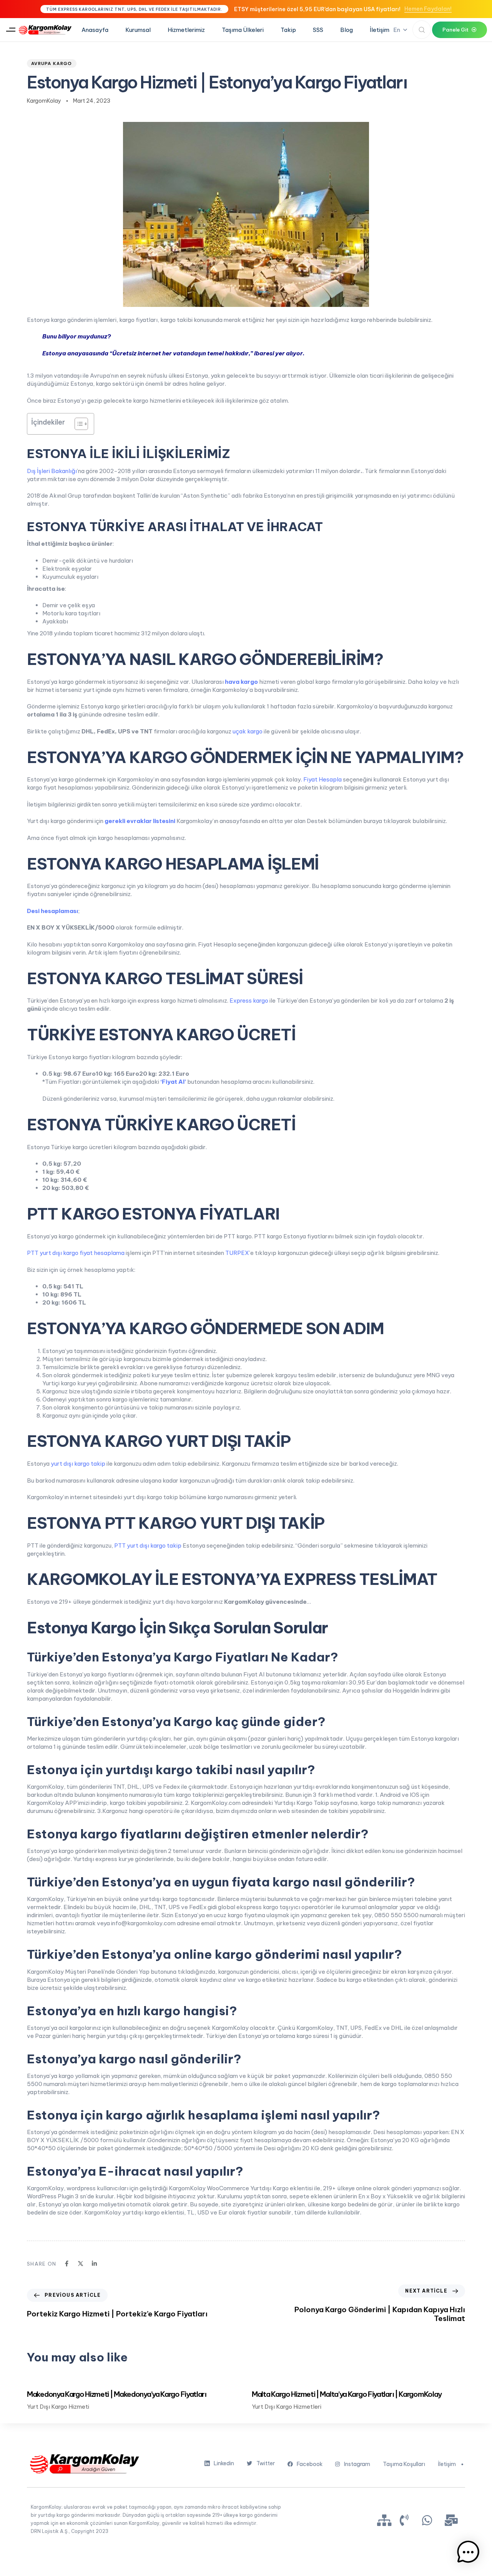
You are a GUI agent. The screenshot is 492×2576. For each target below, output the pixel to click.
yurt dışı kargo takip (78, 1464)
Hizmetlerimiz (186, 30)
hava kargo (241, 682)
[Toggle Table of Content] (77, 424)
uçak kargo (248, 731)
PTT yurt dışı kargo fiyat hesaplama (76, 1253)
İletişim (380, 30)
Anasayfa (95, 30)
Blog (347, 30)
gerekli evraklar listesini (140, 821)
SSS (318, 30)
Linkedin (224, 2463)
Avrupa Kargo (52, 63)
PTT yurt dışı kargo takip (148, 1545)
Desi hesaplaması (52, 911)
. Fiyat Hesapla (321, 779)
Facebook (310, 2464)
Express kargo (249, 1001)
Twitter (266, 2463)
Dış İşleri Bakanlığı (52, 471)
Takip (288, 30)
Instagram (357, 2464)
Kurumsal (138, 30)
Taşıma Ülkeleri (243, 30)
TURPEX (237, 1253)
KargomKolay (44, 101)
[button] (11, 30)
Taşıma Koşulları (404, 2464)
